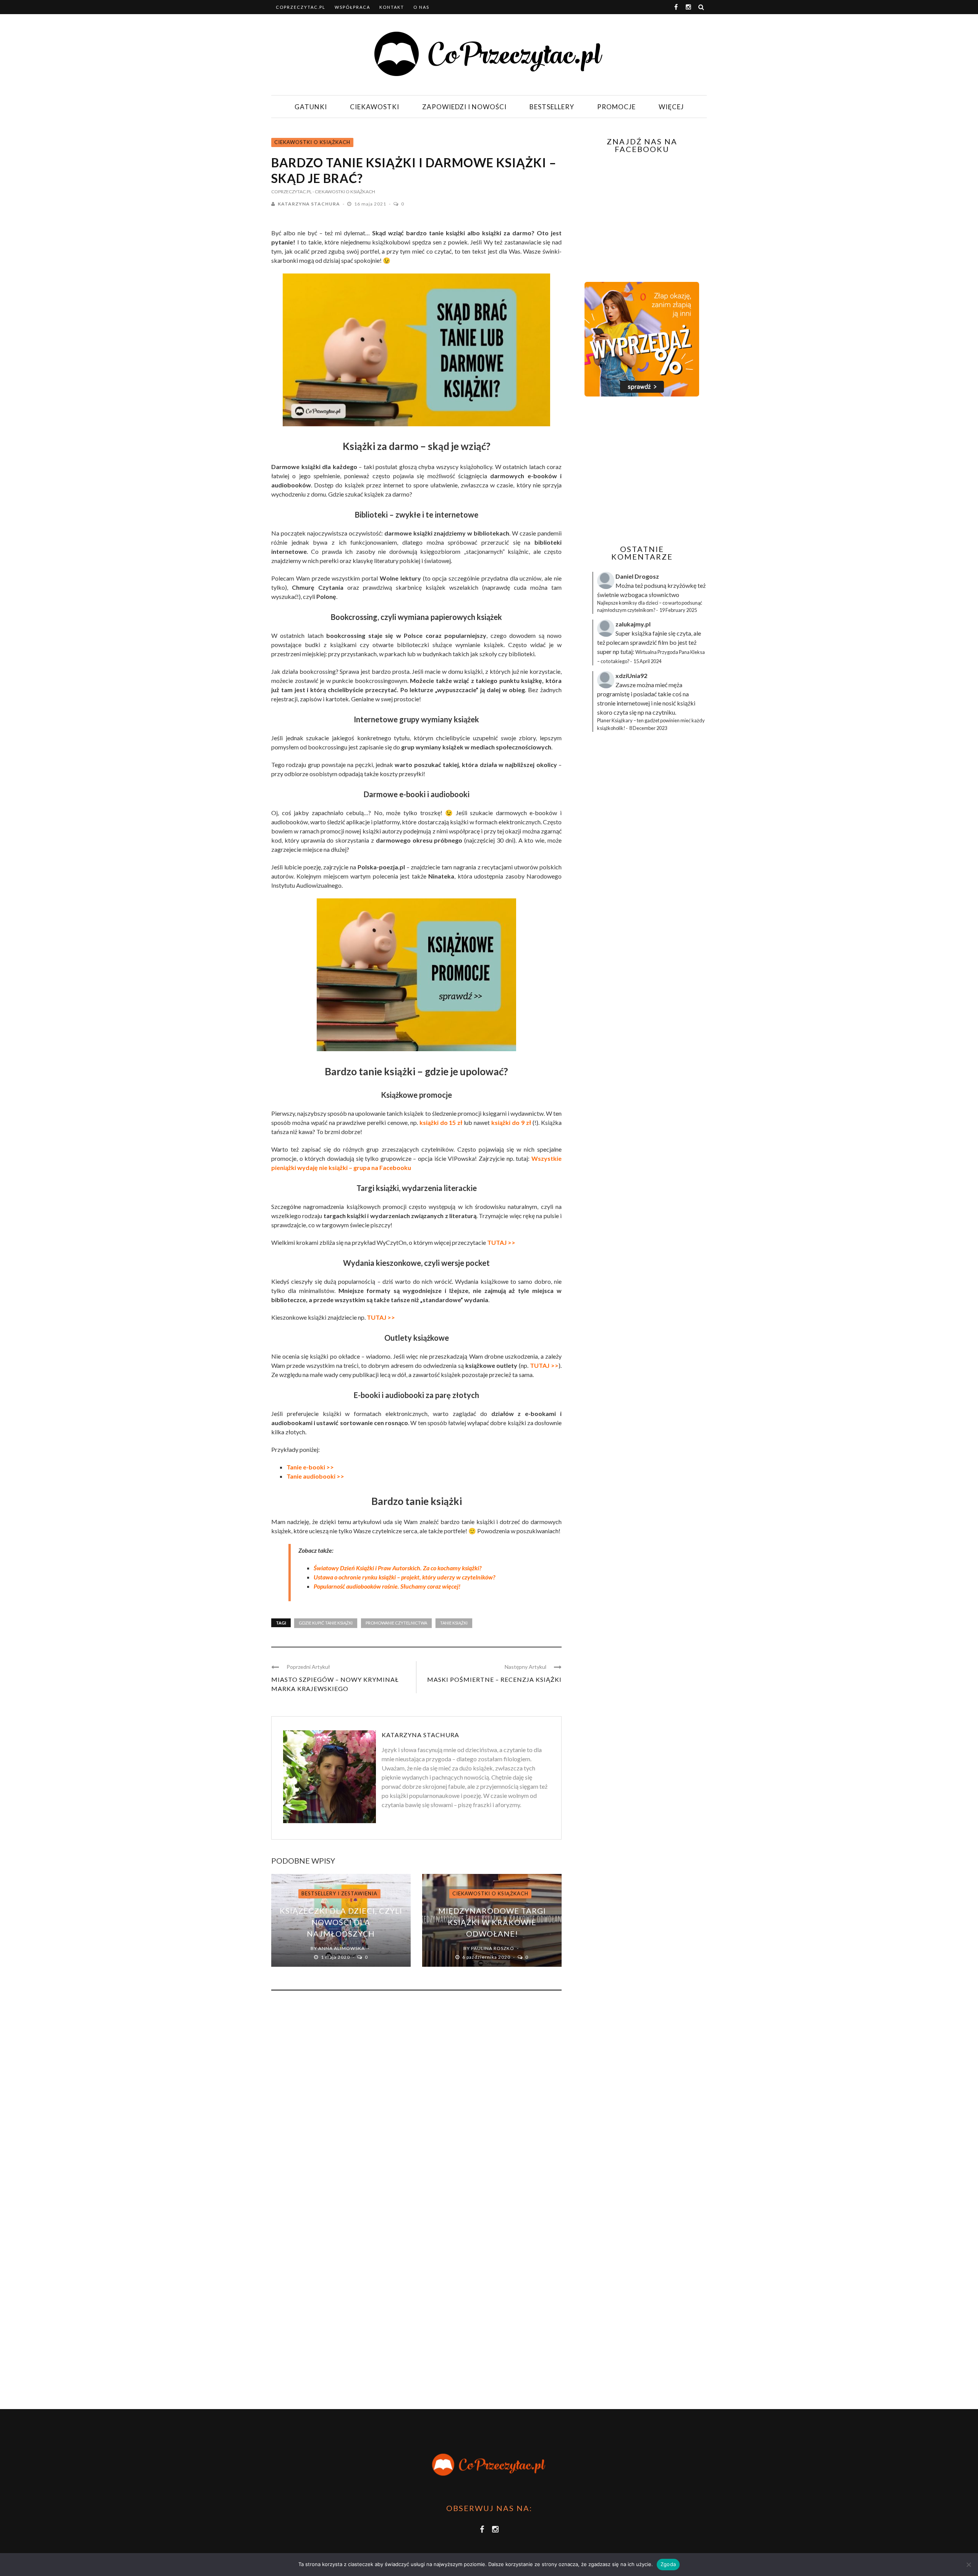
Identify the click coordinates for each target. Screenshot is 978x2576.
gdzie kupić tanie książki (326, 1623)
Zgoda (668, 2564)
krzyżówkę (682, 585)
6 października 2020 (487, 1957)
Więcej (671, 107)
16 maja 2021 (371, 204)
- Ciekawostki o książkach (344, 192)
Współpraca (352, 7)
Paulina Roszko (493, 1948)
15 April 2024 (647, 661)
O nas (421, 7)
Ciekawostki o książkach (312, 142)
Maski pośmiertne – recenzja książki (494, 1679)
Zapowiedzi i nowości (464, 107)
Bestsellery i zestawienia (339, 1893)
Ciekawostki (375, 107)
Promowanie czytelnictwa (396, 1623)
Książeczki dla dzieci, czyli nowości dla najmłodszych (341, 1922)
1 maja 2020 (336, 1957)
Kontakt (392, 7)
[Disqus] (416, 2100)
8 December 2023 (648, 728)
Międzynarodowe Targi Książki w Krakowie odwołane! (492, 1922)
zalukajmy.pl (633, 624)
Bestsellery (552, 107)
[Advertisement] (641, 471)
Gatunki (311, 107)
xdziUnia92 (631, 676)
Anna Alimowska (342, 1948)
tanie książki (454, 1623)
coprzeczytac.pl (301, 7)
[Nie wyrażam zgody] (968, 2565)
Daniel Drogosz (637, 576)
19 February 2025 (678, 610)
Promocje (616, 107)
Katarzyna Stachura (309, 204)
